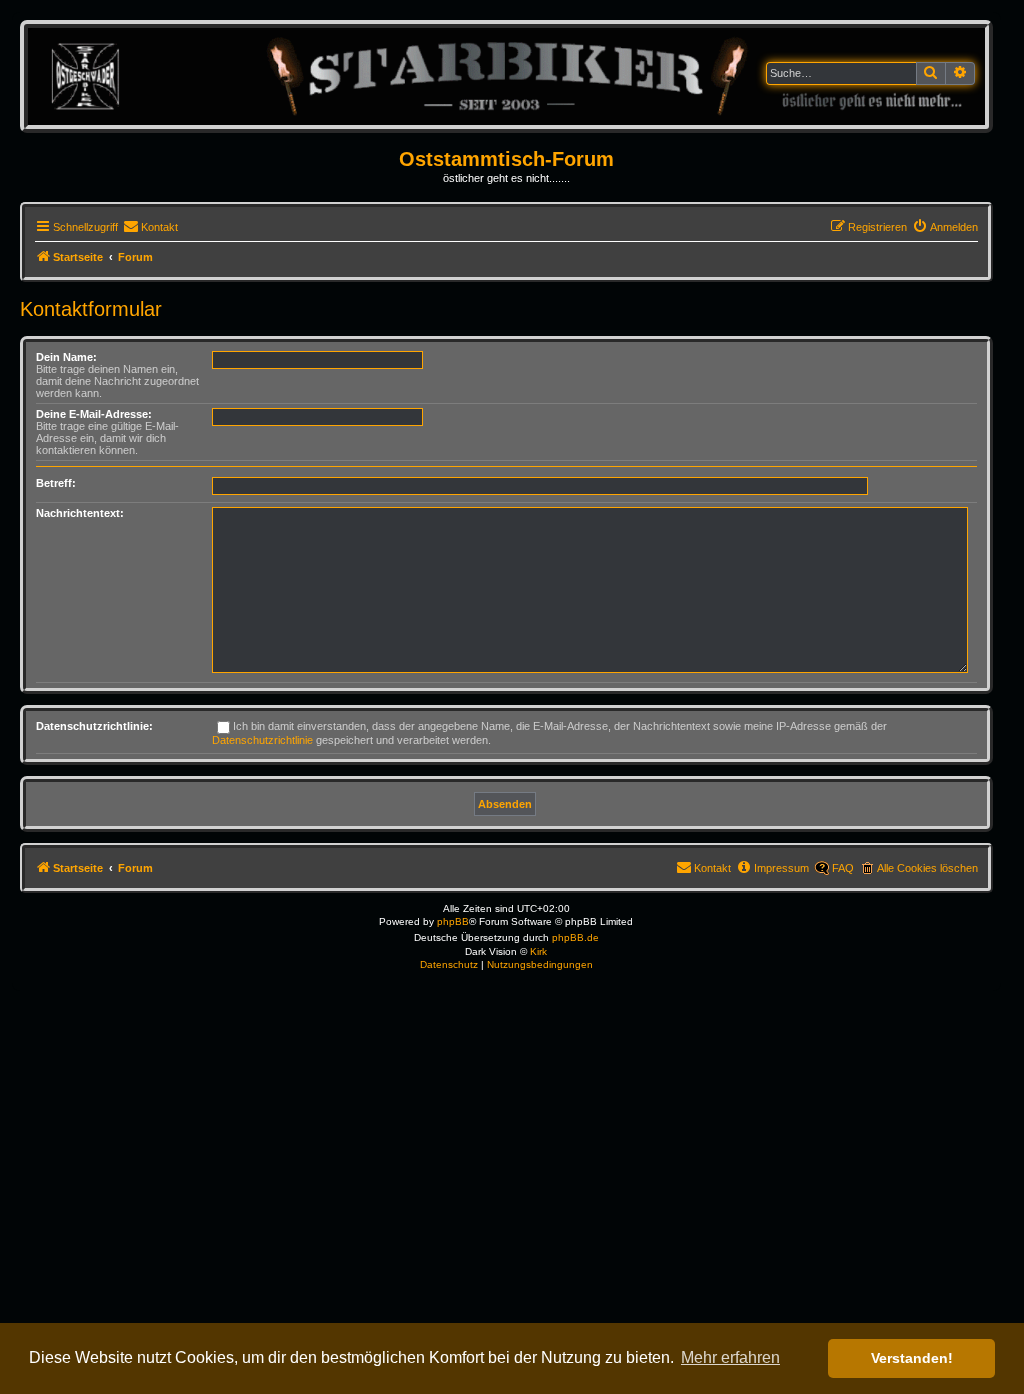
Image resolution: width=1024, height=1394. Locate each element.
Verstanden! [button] (912, 1358)
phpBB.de (575, 937)
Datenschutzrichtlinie (262, 740)
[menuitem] (150, 227)
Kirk (538, 951)
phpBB (453, 921)
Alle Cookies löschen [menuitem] (927, 868)
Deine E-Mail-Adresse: (94, 414)
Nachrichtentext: (80, 513)
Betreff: (56, 483)
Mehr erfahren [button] (730, 1357)
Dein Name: (66, 357)
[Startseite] (506, 75)
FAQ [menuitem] (843, 868)
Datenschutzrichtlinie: (94, 726)
